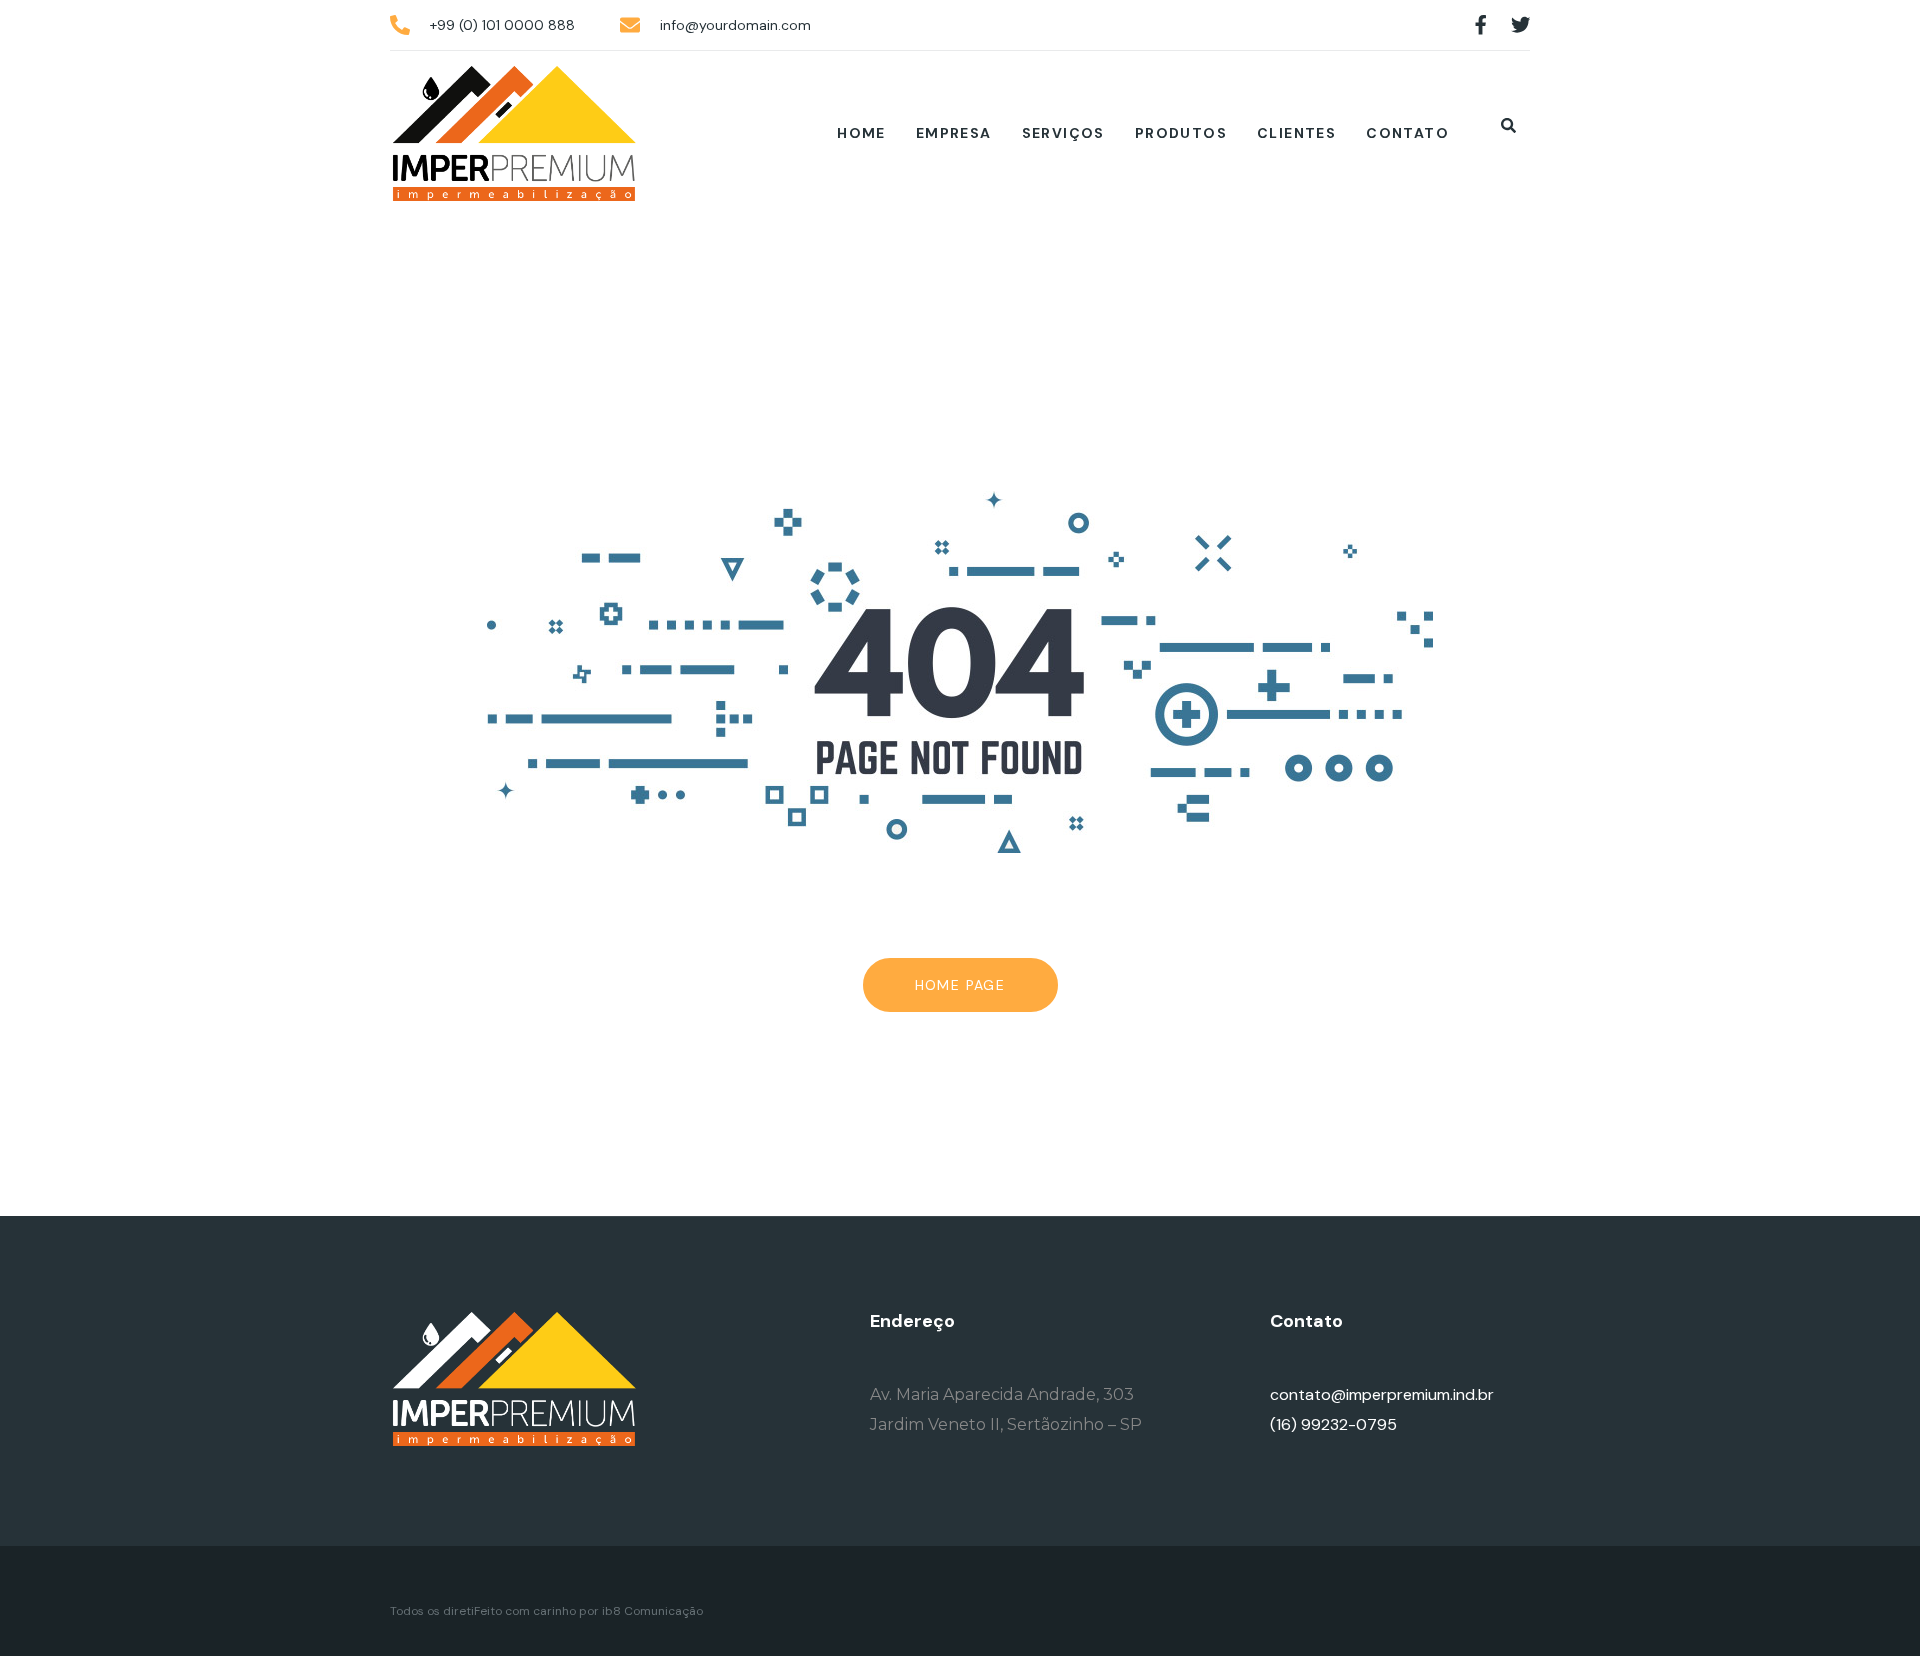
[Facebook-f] (1481, 25)
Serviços (1063, 133)
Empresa (954, 133)
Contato (1407, 133)
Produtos (1181, 133)
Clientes (1296, 133)
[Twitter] (1521, 25)
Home (861, 133)
